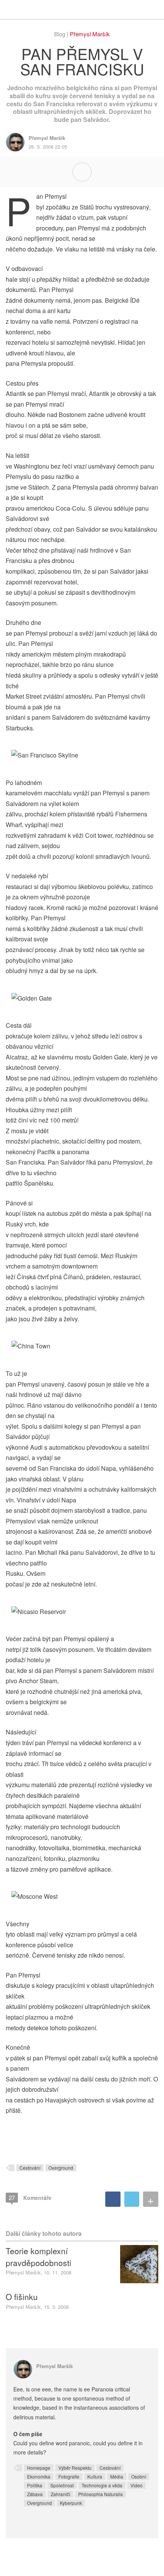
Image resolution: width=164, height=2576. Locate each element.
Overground (61, 2168)
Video (137, 2485)
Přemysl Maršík (90, 34)
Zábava (35, 2494)
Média (117, 2476)
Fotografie (69, 2476)
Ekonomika (39, 2476)
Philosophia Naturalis (100, 2494)
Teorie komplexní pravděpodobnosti (39, 2256)
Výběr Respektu (75, 2468)
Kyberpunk (71, 2503)
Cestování (30, 2168)
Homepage (39, 2468)
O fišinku (22, 2297)
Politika (35, 2485)
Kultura (95, 2476)
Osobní (139, 2476)
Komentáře (30, 2197)
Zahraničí (60, 2494)
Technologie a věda (102, 2485)
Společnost (62, 2485)
